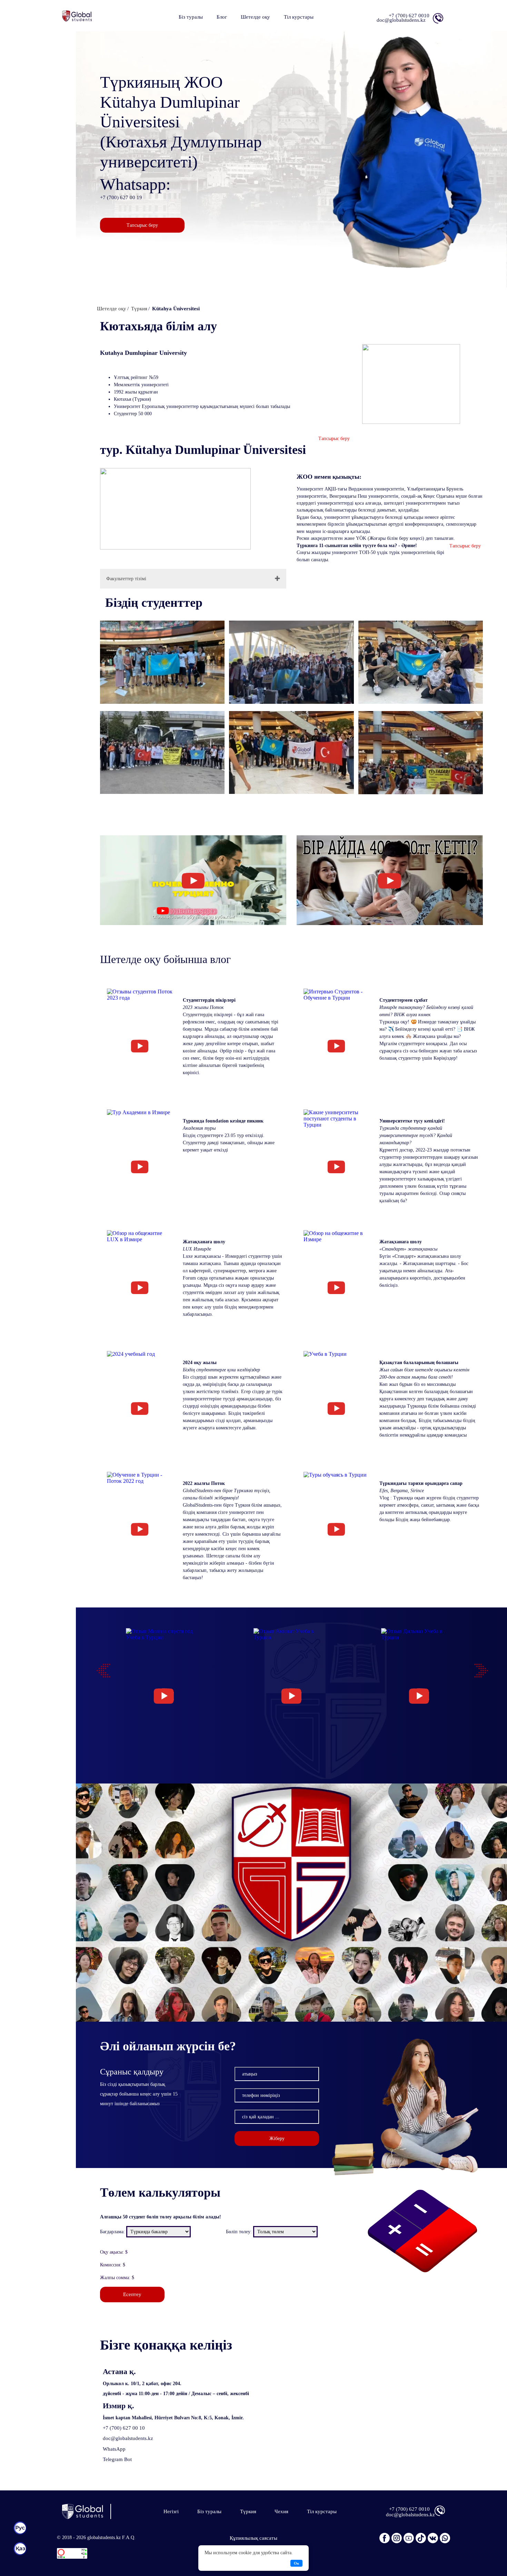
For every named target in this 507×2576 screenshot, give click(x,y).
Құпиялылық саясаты (254, 2538)
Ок (296, 2563)
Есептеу (132, 2294)
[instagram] (397, 2537)
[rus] (20, 2528)
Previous (100, 1667)
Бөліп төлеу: (239, 2232)
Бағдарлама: (112, 2232)
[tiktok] (421, 2537)
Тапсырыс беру (142, 225)
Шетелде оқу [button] (255, 17)
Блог (222, 17)
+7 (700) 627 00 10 (124, 2428)
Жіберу (277, 2138)
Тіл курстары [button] (299, 17)
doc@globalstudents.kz (128, 2438)
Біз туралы (191, 17)
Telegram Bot (117, 2459)
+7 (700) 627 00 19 (121, 197)
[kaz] (20, 2549)
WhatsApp (114, 2449)
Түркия (248, 2511)
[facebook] (385, 2537)
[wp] (445, 2537)
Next (478, 1667)
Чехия (281, 2511)
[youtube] (409, 2537)
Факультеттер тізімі (126, 579)
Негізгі (171, 2511)
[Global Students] (87, 2511)
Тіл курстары (322, 2511)
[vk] (433, 2537)
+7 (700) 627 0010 (409, 16)
